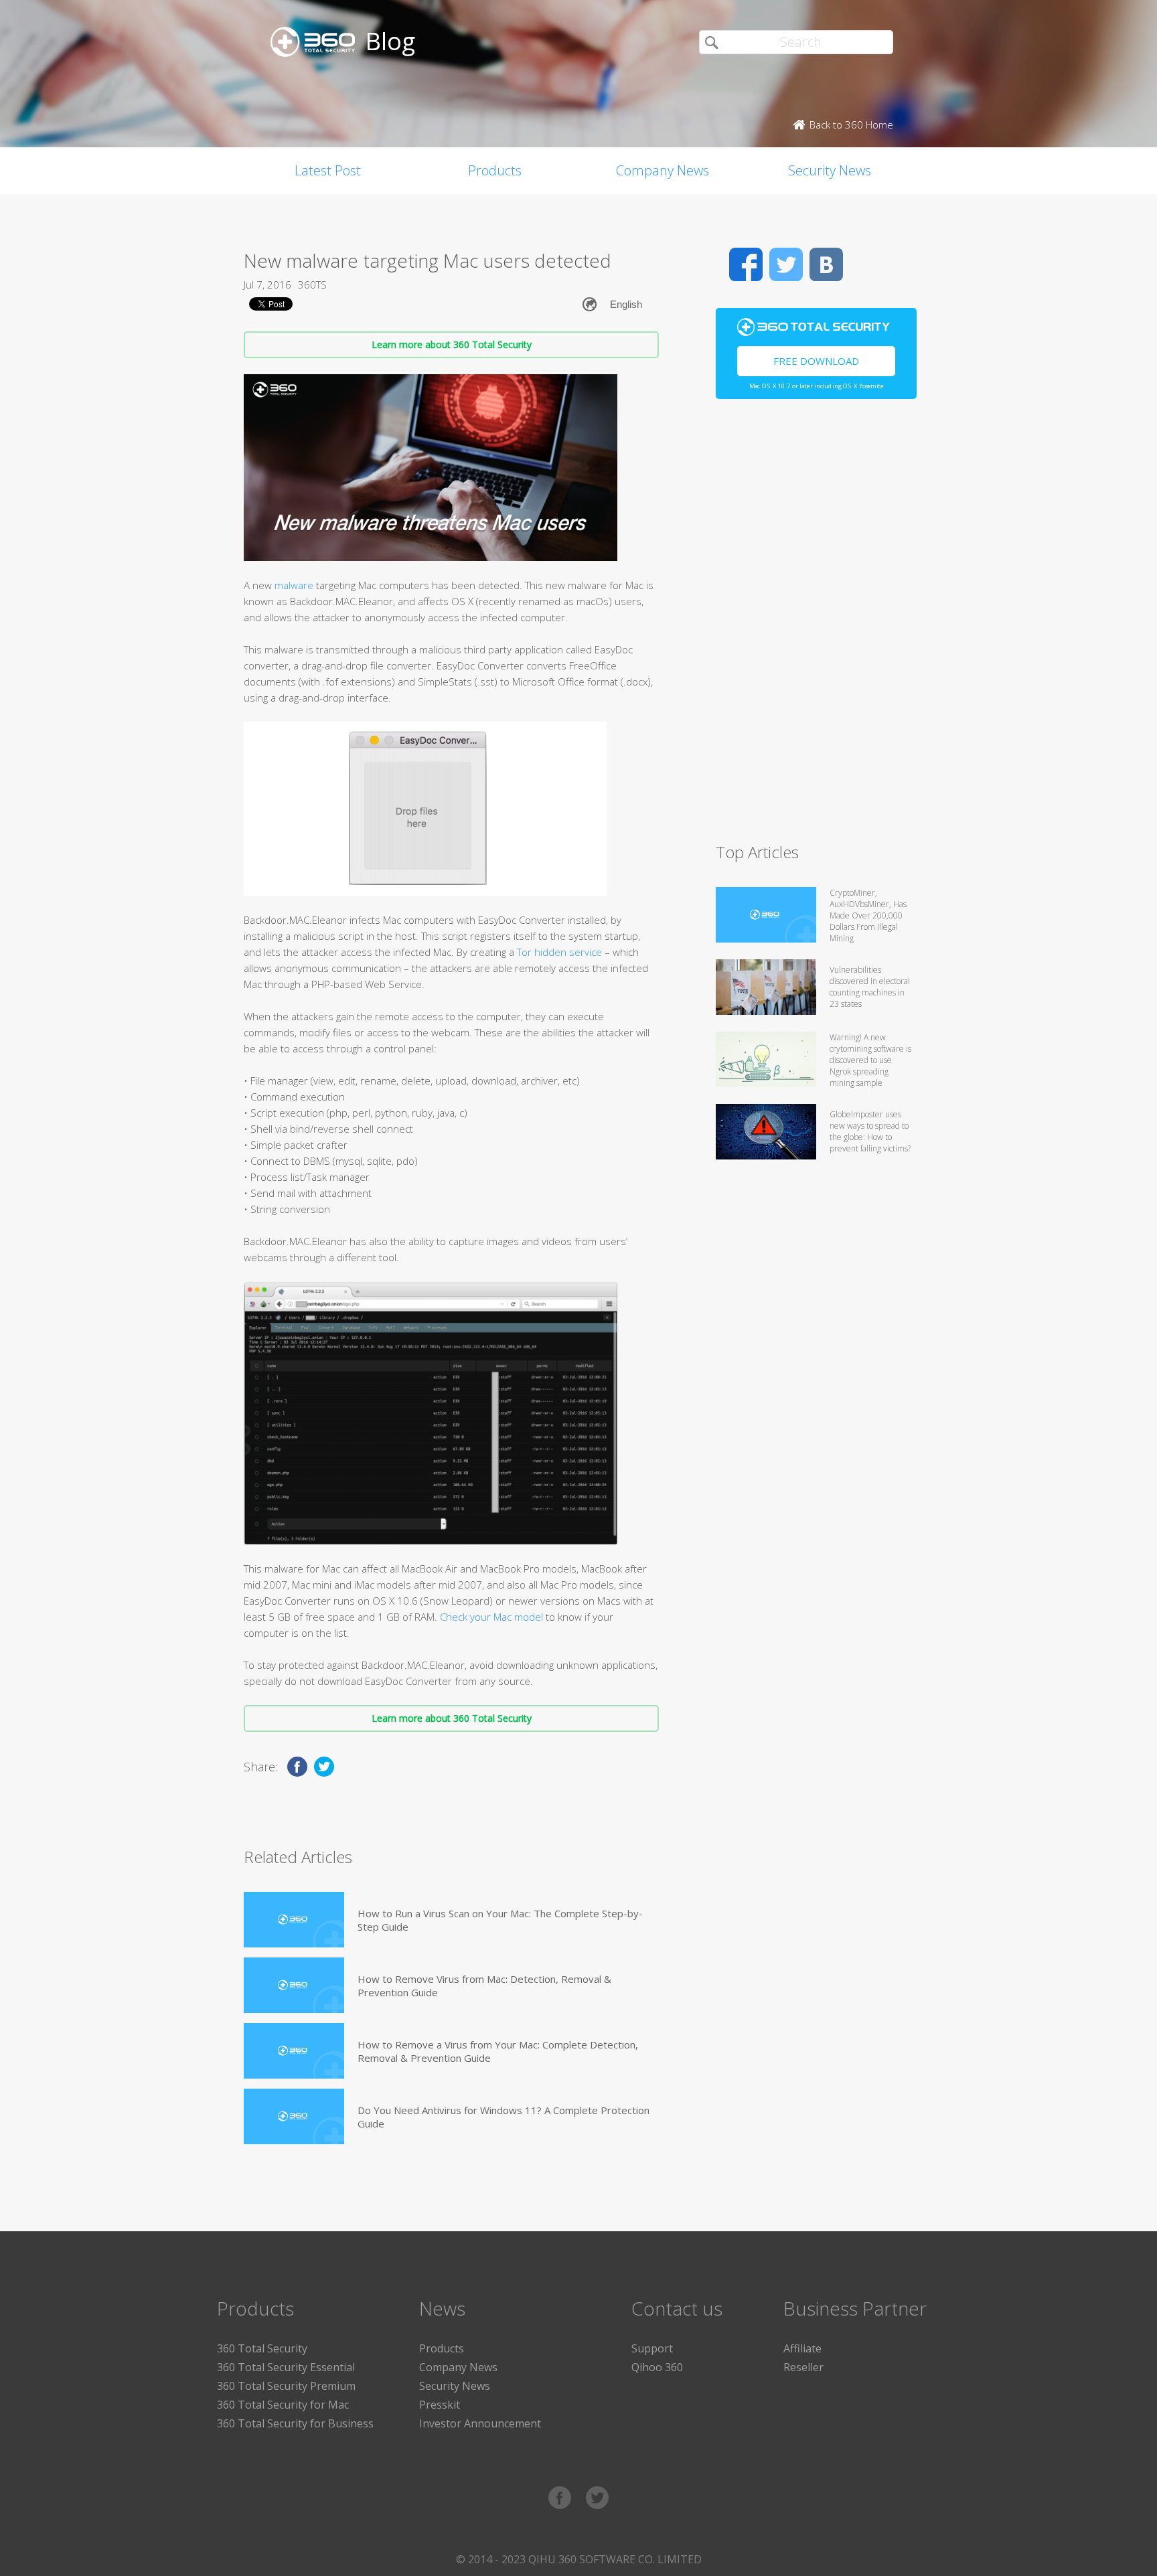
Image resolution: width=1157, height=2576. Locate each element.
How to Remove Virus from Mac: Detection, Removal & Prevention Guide (484, 1986)
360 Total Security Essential (286, 2367)
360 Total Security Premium (286, 2386)
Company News (663, 170)
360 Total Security (262, 2348)
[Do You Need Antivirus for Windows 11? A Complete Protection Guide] (294, 2116)
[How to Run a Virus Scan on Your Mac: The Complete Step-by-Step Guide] (294, 1920)
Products (495, 170)
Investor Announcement (480, 2423)
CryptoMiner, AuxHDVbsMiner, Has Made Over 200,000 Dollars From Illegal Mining (868, 915)
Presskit (440, 2405)
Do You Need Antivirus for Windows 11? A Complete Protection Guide (504, 2117)
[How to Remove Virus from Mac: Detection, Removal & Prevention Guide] (294, 1985)
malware (294, 585)
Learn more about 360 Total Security (452, 344)
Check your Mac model (491, 1617)
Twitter (786, 264)
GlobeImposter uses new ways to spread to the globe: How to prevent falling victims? (870, 1131)
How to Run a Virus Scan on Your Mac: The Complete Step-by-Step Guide (500, 1920)
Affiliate (802, 2348)
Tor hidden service (559, 952)
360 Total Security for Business (295, 2423)
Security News (830, 170)
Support (652, 2348)
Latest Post (328, 170)
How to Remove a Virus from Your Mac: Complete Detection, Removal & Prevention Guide (498, 2051)
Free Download (816, 361)
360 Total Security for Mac (283, 2405)
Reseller (803, 2367)
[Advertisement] (816, 627)
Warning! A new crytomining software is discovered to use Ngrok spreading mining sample (870, 1060)
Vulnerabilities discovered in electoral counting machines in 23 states (870, 987)
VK (826, 264)
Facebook (746, 264)
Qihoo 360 (657, 2367)
